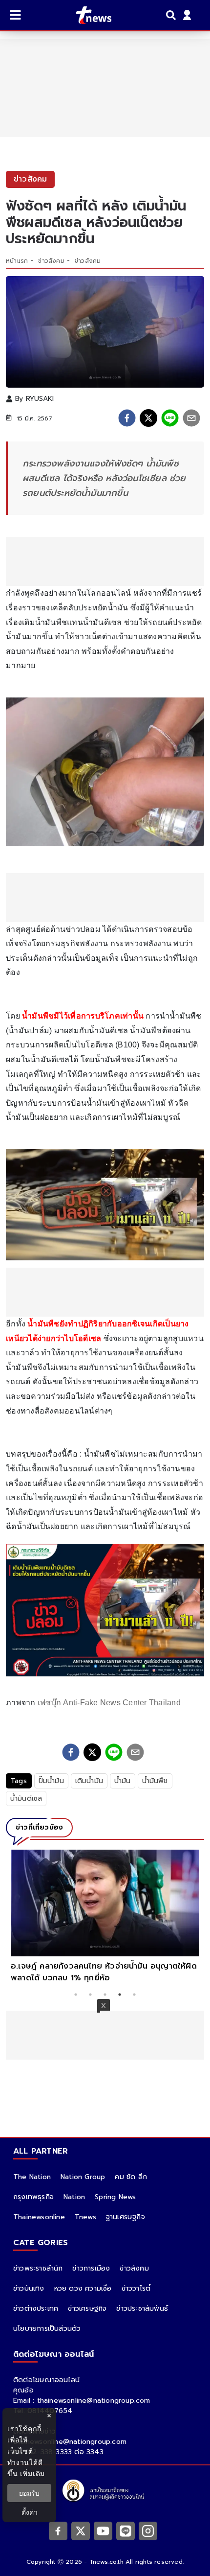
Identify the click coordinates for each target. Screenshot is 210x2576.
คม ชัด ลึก (131, 2177)
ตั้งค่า (30, 2512)
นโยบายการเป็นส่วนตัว (47, 2329)
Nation (74, 2197)
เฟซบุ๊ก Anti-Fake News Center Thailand (109, 1703)
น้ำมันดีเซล (26, 1799)
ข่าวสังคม (51, 261)
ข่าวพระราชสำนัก (38, 2268)
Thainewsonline (39, 2217)
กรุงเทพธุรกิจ (33, 2197)
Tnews (85, 2217)
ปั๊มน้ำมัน (51, 1781)
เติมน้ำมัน (89, 1781)
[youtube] (103, 2530)
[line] (170, 418)
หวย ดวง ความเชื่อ (83, 2288)
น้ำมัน (123, 1781)
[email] (191, 418)
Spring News (115, 2197)
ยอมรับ (29, 2493)
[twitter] (148, 418)
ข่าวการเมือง (91, 2268)
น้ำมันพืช (155, 1781)
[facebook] (127, 418)
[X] (81, 2530)
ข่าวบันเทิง (29, 2288)
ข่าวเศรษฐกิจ (87, 2309)
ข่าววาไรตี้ (136, 2288)
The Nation (32, 2177)
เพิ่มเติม (32, 2473)
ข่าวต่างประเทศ (36, 2309)
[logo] (88, 15)
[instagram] (148, 2530)
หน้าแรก (17, 261)
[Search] (172, 15)
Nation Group (83, 2177)
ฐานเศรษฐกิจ (126, 2217)
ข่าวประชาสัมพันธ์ (142, 2309)
